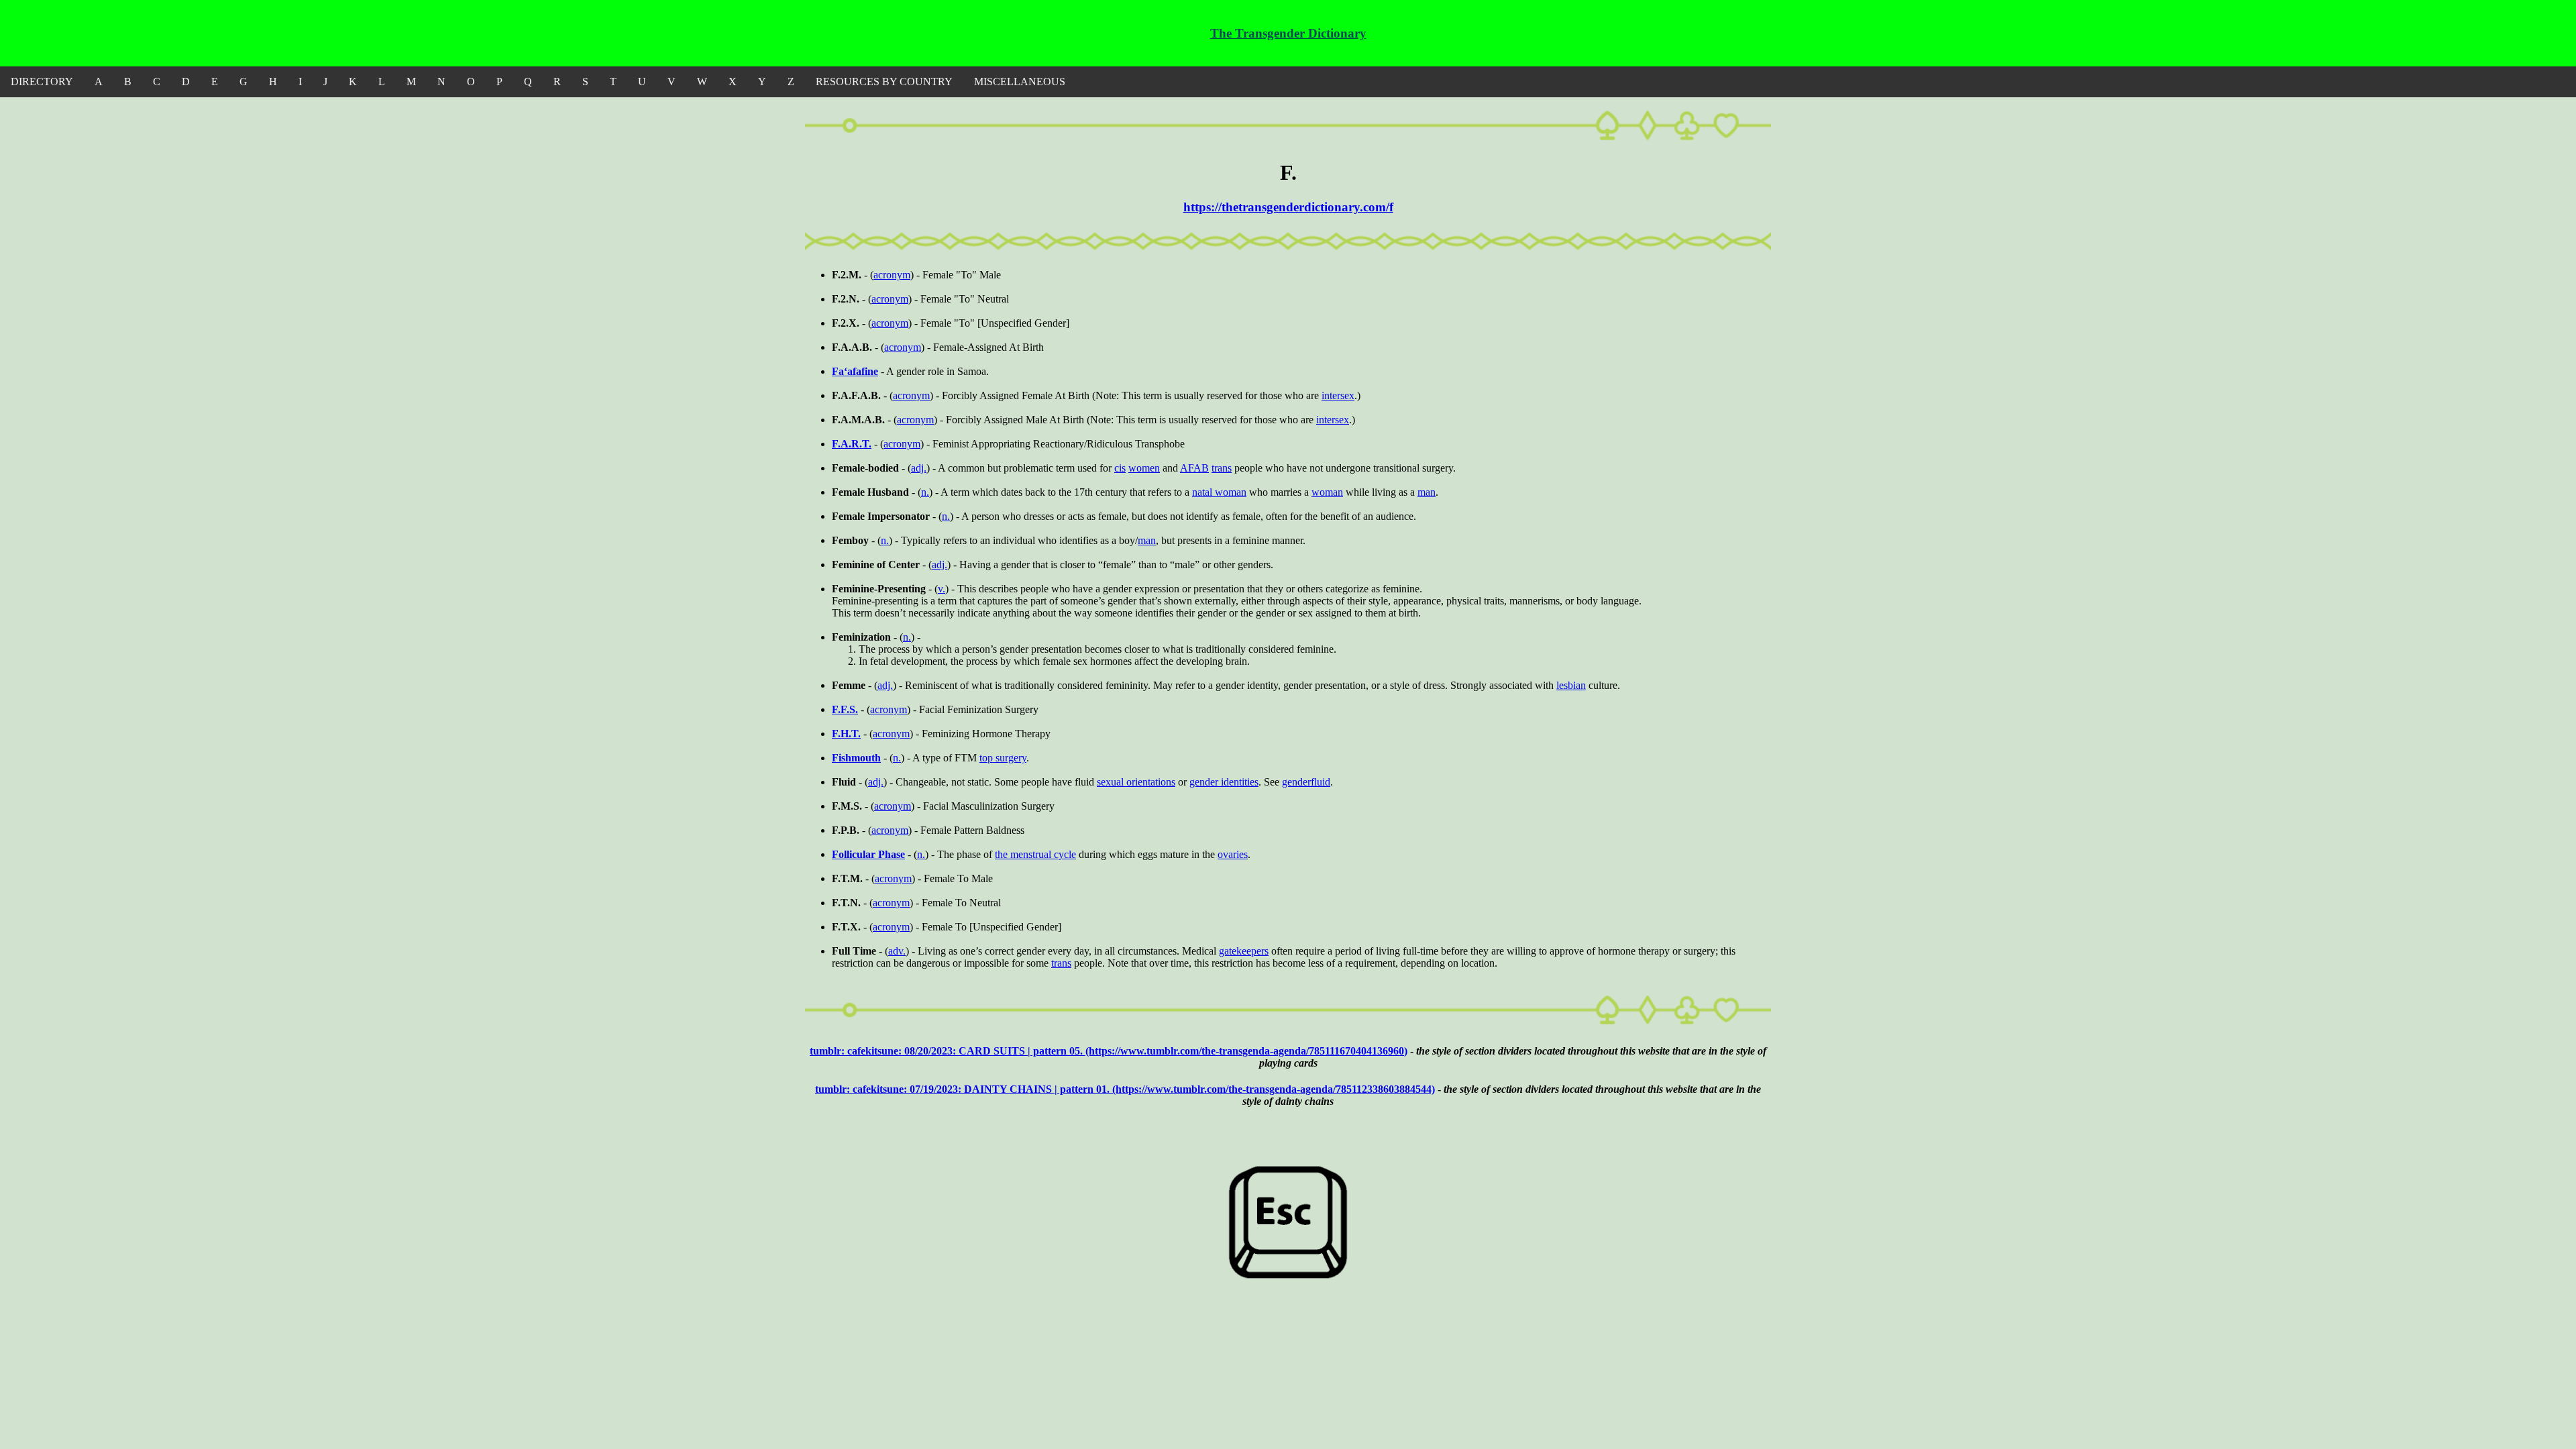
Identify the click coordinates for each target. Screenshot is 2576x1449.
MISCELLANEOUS (1020, 82)
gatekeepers (1244, 951)
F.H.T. (846, 734)
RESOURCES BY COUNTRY (884, 82)
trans (1222, 468)
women (1144, 468)
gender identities (1224, 782)
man (1427, 492)
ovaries (1233, 854)
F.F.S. (845, 709)
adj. (919, 468)
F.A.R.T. (852, 444)
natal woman (1219, 492)
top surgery (1003, 758)
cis (1120, 468)
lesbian (1571, 685)
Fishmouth (856, 758)
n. (925, 492)
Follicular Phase (868, 854)
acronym (892, 275)
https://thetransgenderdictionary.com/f (1288, 207)
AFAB (1194, 468)
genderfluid (1306, 782)
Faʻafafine (855, 371)
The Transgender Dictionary (1288, 33)
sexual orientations (1136, 782)
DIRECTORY (42, 82)
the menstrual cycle (1035, 854)
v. (942, 589)
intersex (1338, 395)
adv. (897, 951)
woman (1327, 492)
